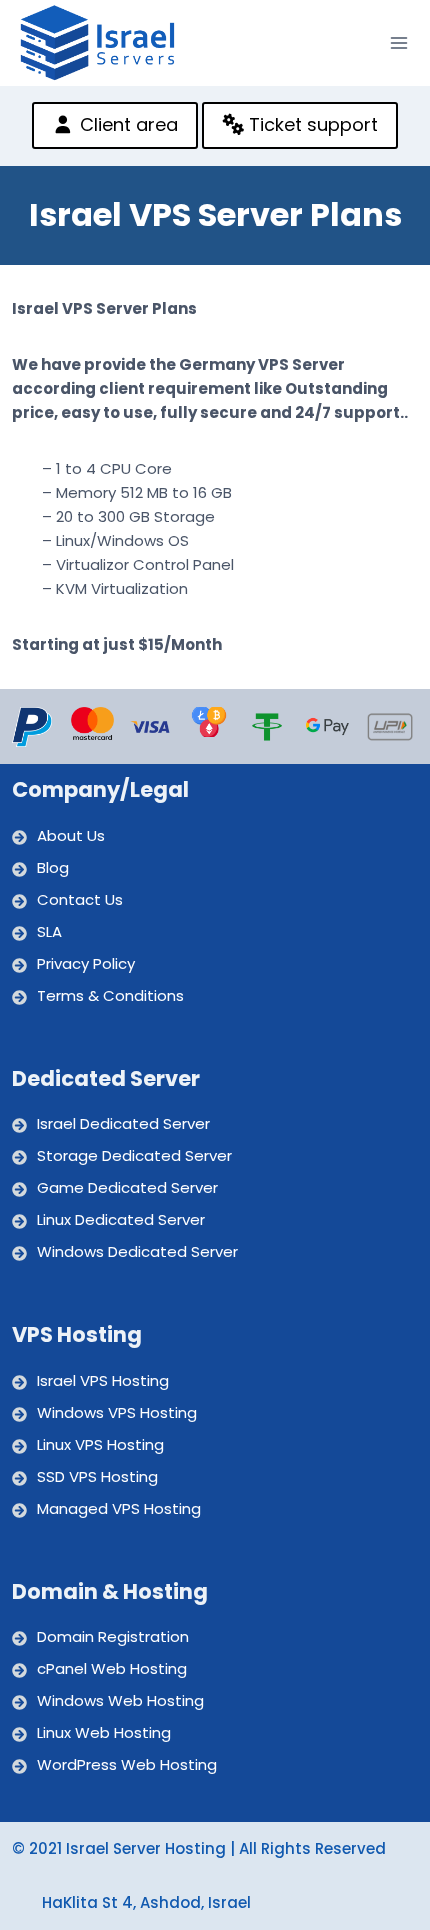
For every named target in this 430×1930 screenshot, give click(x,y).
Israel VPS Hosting (103, 1380)
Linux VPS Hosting (100, 1444)
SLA (49, 931)
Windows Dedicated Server (137, 1251)
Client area (126, 124)
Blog (53, 867)
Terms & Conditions (110, 995)
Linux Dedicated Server (121, 1219)
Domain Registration (113, 1636)
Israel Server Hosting (146, 1848)
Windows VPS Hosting (117, 1412)
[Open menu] (399, 42)
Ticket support (311, 124)
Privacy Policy (86, 963)
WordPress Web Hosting (127, 1764)
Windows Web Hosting (120, 1700)
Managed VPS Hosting (119, 1508)
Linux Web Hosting (104, 1732)
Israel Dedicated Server (123, 1123)
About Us (71, 835)
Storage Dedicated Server (134, 1155)
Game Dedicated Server (127, 1187)
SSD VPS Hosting (97, 1476)
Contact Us (80, 899)
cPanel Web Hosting (112, 1668)
